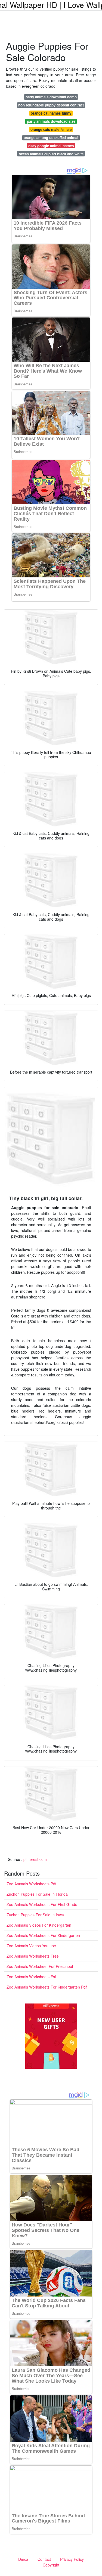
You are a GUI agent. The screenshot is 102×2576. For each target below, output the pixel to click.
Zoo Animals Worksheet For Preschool (40, 1966)
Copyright (51, 2565)
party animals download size (51, 121)
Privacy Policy (72, 2559)
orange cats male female (51, 129)
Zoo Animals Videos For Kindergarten (39, 1925)
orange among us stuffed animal (51, 138)
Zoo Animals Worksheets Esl (31, 1977)
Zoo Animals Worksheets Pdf (31, 1884)
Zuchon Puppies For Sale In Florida (37, 1894)
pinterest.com (35, 1859)
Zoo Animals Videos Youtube (31, 1946)
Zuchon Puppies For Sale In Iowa (35, 1915)
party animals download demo (51, 97)
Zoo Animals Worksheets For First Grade (42, 1904)
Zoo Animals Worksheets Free (33, 1956)
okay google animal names (51, 146)
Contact (44, 2559)
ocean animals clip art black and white (51, 154)
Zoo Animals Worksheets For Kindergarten (43, 1935)
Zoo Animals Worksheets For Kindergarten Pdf (47, 1987)
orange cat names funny (51, 113)
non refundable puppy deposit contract (51, 105)
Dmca (23, 2559)
